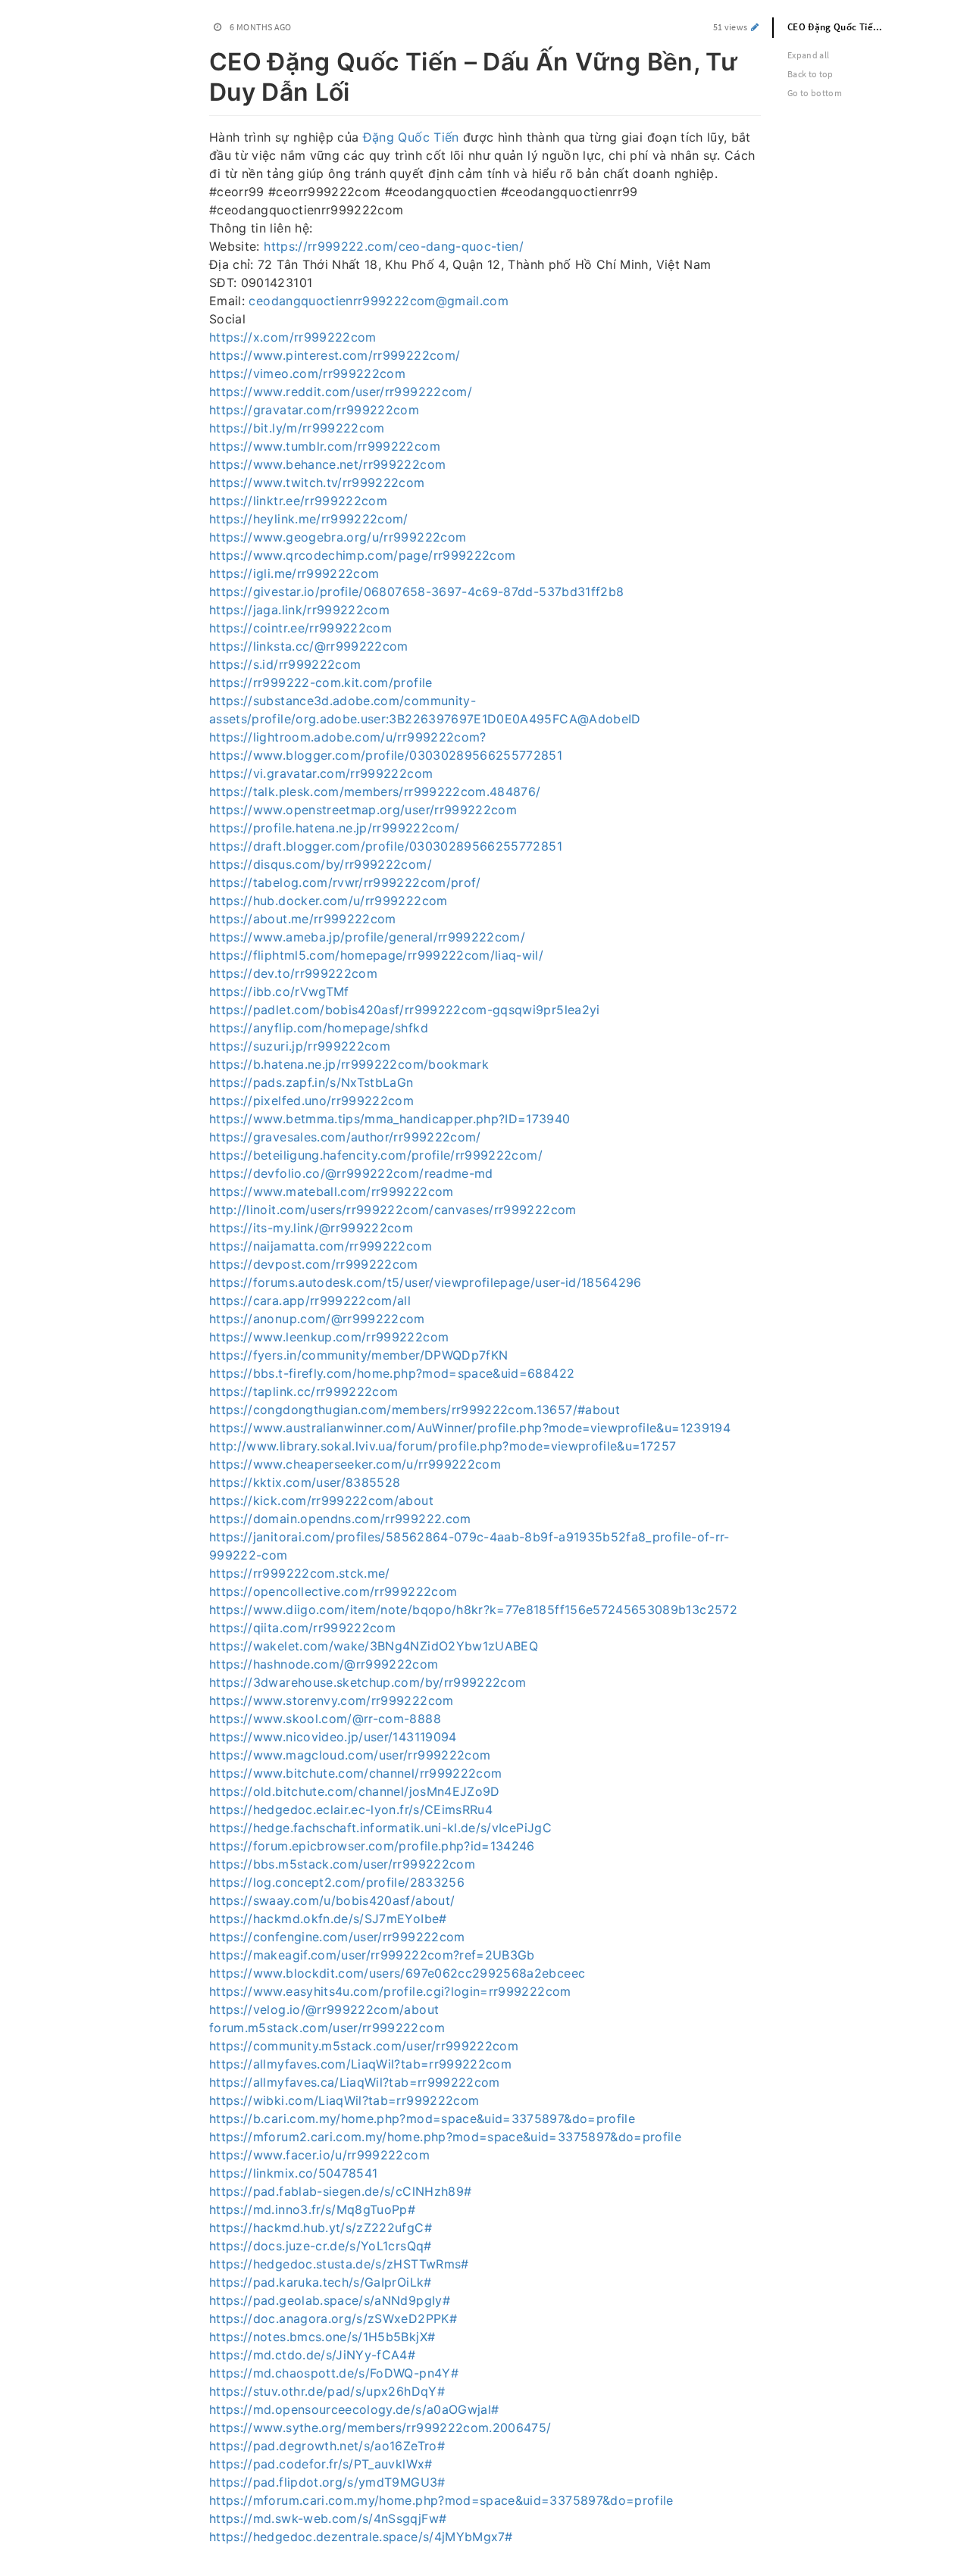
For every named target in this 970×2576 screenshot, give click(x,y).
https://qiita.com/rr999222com (302, 1628)
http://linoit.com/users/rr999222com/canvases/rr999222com (393, 1210)
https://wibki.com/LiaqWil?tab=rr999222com (344, 2100)
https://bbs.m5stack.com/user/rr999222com (342, 1864)
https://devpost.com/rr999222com (314, 1264)
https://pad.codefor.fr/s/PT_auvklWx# (321, 2464)
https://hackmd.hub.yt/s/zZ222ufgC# (321, 2228)
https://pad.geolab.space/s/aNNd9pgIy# (330, 2300)
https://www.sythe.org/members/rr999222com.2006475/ (380, 2428)
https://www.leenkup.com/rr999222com (329, 1337)
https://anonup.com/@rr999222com (317, 1319)
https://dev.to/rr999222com (293, 973)
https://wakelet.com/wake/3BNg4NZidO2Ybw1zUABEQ (374, 1646)
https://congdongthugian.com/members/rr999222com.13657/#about (415, 1410)
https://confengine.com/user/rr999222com (337, 1937)
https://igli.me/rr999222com (294, 573)
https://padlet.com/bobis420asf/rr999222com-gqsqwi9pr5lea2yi (405, 1010)
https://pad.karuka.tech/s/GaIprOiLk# (321, 2282)
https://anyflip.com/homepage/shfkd (319, 1028)
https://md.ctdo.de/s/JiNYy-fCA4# (312, 2355)
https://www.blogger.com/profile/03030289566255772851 (386, 755)
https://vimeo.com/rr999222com (307, 373)
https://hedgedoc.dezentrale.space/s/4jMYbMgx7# (361, 2537)
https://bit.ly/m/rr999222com (297, 428)
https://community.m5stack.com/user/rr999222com (364, 2046)
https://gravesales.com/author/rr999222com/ (345, 1137)
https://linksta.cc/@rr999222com (309, 646)
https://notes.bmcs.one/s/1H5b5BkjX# (322, 2337)
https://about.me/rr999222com (303, 919)
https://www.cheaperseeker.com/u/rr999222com (355, 1464)
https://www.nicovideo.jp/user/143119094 (333, 1737)
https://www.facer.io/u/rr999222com (319, 2155)
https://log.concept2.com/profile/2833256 (337, 1882)
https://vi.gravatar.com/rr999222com (321, 773)
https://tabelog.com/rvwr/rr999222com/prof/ (345, 882)
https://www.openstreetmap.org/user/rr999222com (363, 810)
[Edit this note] (755, 27)
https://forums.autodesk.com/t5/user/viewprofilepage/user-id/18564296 (426, 1282)
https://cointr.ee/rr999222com (300, 628)
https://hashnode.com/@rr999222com (324, 1664)
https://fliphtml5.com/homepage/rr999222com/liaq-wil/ (376, 955)
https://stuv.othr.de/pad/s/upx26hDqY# (327, 2391)
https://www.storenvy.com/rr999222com (332, 1700)
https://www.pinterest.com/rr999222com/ (335, 355)
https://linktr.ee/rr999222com (298, 501)
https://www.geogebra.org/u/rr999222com (338, 537)
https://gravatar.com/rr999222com (314, 410)
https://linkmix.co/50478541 (293, 2173)
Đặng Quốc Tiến (411, 137)
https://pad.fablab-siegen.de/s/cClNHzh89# (340, 2191)
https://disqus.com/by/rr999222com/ (321, 864)
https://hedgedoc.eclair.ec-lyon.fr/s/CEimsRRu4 (351, 1809)
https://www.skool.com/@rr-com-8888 (325, 1719)
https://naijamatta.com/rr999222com (321, 1246)
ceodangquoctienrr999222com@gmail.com (379, 301)
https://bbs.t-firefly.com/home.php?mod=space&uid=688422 (392, 1373)
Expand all (809, 55)
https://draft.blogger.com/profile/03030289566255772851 (386, 846)
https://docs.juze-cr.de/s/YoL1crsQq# (321, 2246)
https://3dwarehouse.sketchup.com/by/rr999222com (368, 1682)
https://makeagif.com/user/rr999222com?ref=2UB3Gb (372, 1955)
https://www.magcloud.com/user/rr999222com (350, 1755)
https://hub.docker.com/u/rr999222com (329, 901)
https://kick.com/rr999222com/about (321, 1500)
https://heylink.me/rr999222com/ (309, 519)
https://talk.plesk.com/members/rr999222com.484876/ (375, 792)
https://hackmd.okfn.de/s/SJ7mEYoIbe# (328, 1919)
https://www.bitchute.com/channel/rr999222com (355, 1773)
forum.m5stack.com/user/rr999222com (327, 2028)
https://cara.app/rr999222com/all (310, 1300)
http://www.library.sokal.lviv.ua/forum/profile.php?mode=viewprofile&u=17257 (443, 1446)
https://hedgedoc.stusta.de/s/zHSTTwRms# (339, 2264)
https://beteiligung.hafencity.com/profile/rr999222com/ (376, 1155)
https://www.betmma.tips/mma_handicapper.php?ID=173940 (390, 1119)
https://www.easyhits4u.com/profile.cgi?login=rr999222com (390, 1991)
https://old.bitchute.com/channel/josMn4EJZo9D (355, 1791)
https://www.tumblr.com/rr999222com (325, 446)
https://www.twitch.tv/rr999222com (317, 482)
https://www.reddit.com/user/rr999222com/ (341, 392)
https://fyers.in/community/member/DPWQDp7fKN (358, 1355)
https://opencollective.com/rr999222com (333, 1591)
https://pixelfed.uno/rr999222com (311, 1101)
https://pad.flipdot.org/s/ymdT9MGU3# (327, 2482)
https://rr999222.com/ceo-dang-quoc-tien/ (394, 246)
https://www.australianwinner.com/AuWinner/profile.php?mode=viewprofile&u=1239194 (470, 1428)
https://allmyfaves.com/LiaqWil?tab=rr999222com (360, 2064)
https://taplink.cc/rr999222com (304, 1391)
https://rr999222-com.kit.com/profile (321, 682)
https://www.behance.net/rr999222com (327, 464)
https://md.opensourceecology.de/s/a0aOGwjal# (354, 2409)
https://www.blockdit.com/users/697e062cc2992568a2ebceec (397, 1973)
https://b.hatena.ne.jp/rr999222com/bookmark (349, 1064)
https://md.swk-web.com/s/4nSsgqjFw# (328, 2518)
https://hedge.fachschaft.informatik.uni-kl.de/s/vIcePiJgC (380, 1828)
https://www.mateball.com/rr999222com (332, 1191)
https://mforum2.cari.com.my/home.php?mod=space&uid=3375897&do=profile (445, 2137)
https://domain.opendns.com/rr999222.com (340, 1519)
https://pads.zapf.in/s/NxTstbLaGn (311, 1082)
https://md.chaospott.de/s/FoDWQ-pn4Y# (334, 2373)
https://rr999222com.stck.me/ (300, 1573)
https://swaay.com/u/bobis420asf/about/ (332, 1900)
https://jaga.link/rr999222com (299, 610)
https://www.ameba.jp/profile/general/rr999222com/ (367, 937)
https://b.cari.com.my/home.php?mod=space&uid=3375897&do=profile (422, 2119)
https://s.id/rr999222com (285, 664)
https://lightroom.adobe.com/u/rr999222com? (348, 737)
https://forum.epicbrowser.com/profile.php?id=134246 (372, 1846)
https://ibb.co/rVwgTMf (279, 991)
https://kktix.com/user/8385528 (305, 1482)
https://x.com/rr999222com (293, 337)
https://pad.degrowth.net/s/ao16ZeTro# (327, 2446)
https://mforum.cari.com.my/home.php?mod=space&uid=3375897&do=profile (441, 2500)
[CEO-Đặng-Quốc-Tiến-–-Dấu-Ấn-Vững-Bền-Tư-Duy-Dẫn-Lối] (201, 59)
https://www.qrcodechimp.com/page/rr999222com (362, 555)
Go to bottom (815, 93)
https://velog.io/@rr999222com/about (324, 2009)
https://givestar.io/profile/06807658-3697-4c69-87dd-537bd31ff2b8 (416, 592)
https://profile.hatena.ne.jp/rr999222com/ (334, 828)
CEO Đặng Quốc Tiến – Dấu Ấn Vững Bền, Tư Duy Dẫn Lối (845, 27)
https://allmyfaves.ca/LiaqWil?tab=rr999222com (355, 2082)
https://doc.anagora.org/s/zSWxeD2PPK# (333, 2318)
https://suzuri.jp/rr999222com (300, 1046)
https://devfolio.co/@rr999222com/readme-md (351, 1173)
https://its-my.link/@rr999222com (311, 1228)
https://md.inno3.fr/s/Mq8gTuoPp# (312, 2209)
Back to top (810, 74)
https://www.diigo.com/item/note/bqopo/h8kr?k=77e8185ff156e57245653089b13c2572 (473, 1610)
